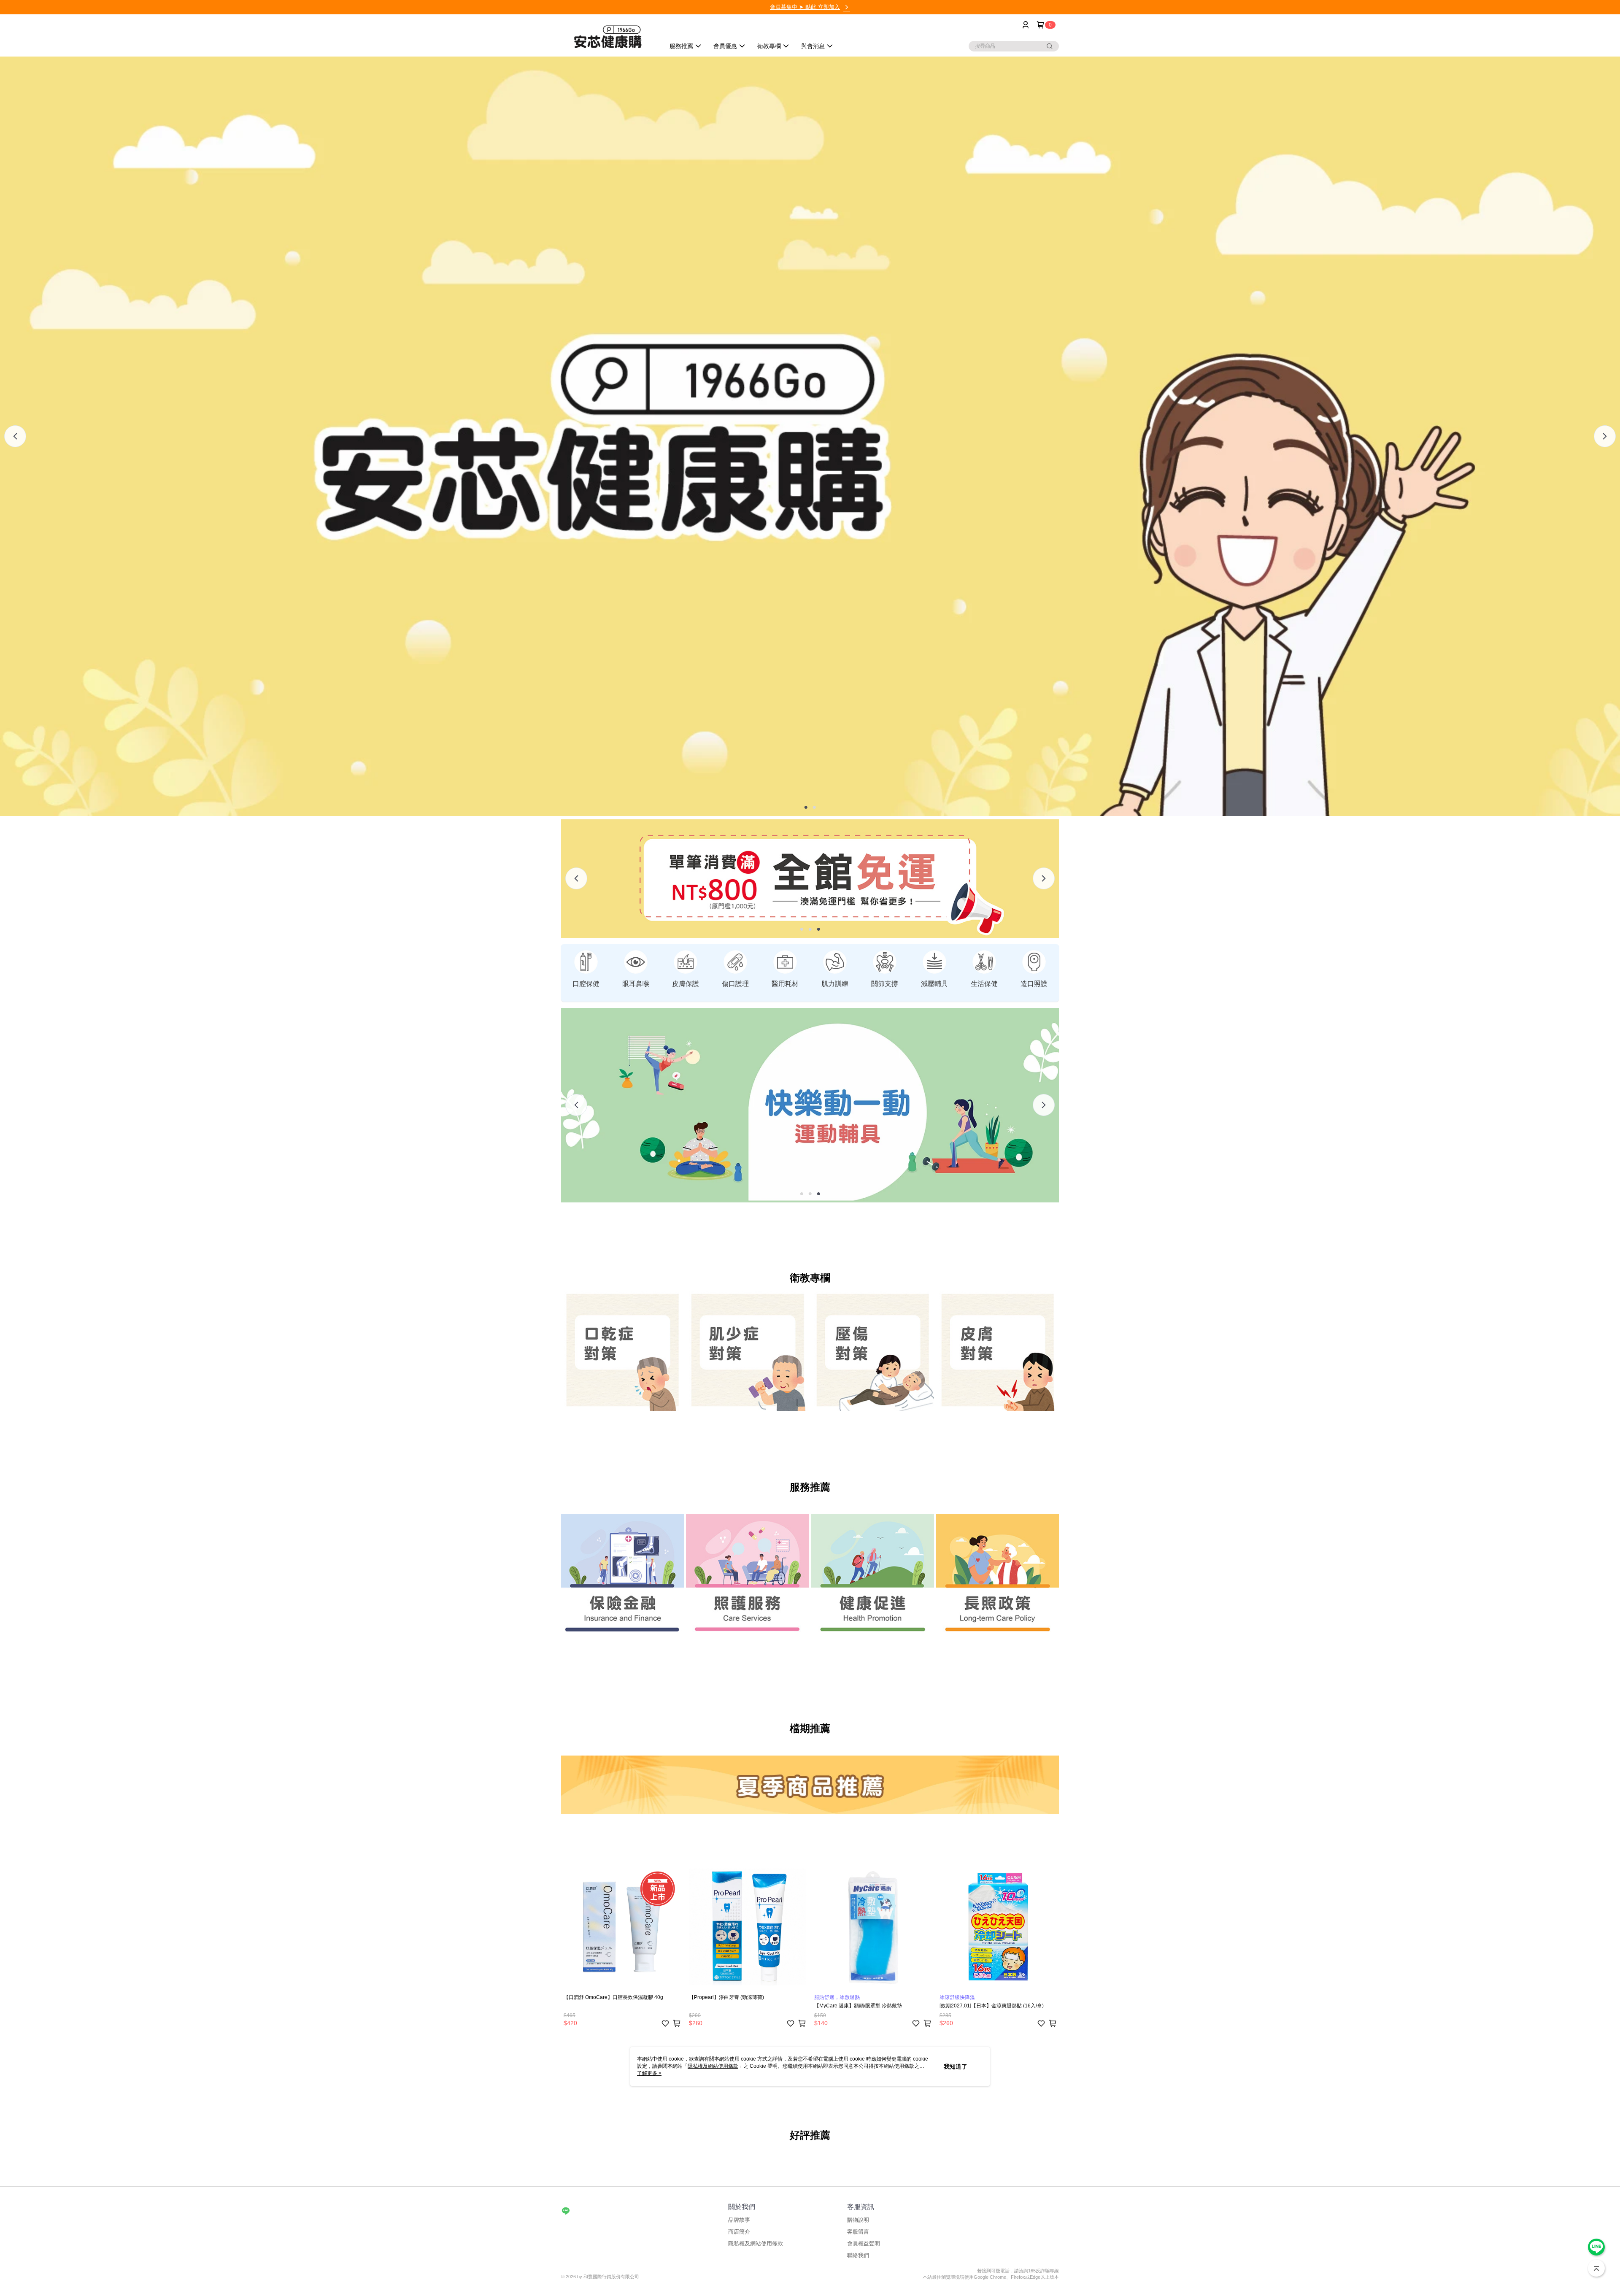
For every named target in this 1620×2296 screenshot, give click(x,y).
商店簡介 (739, 2232)
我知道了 (956, 2066)
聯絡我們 (858, 2255)
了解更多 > (649, 2073)
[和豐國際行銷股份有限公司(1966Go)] (608, 36)
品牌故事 (739, 2220)
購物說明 (858, 2220)
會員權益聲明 (864, 2243)
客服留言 (858, 2232)
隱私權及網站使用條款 (756, 2243)
